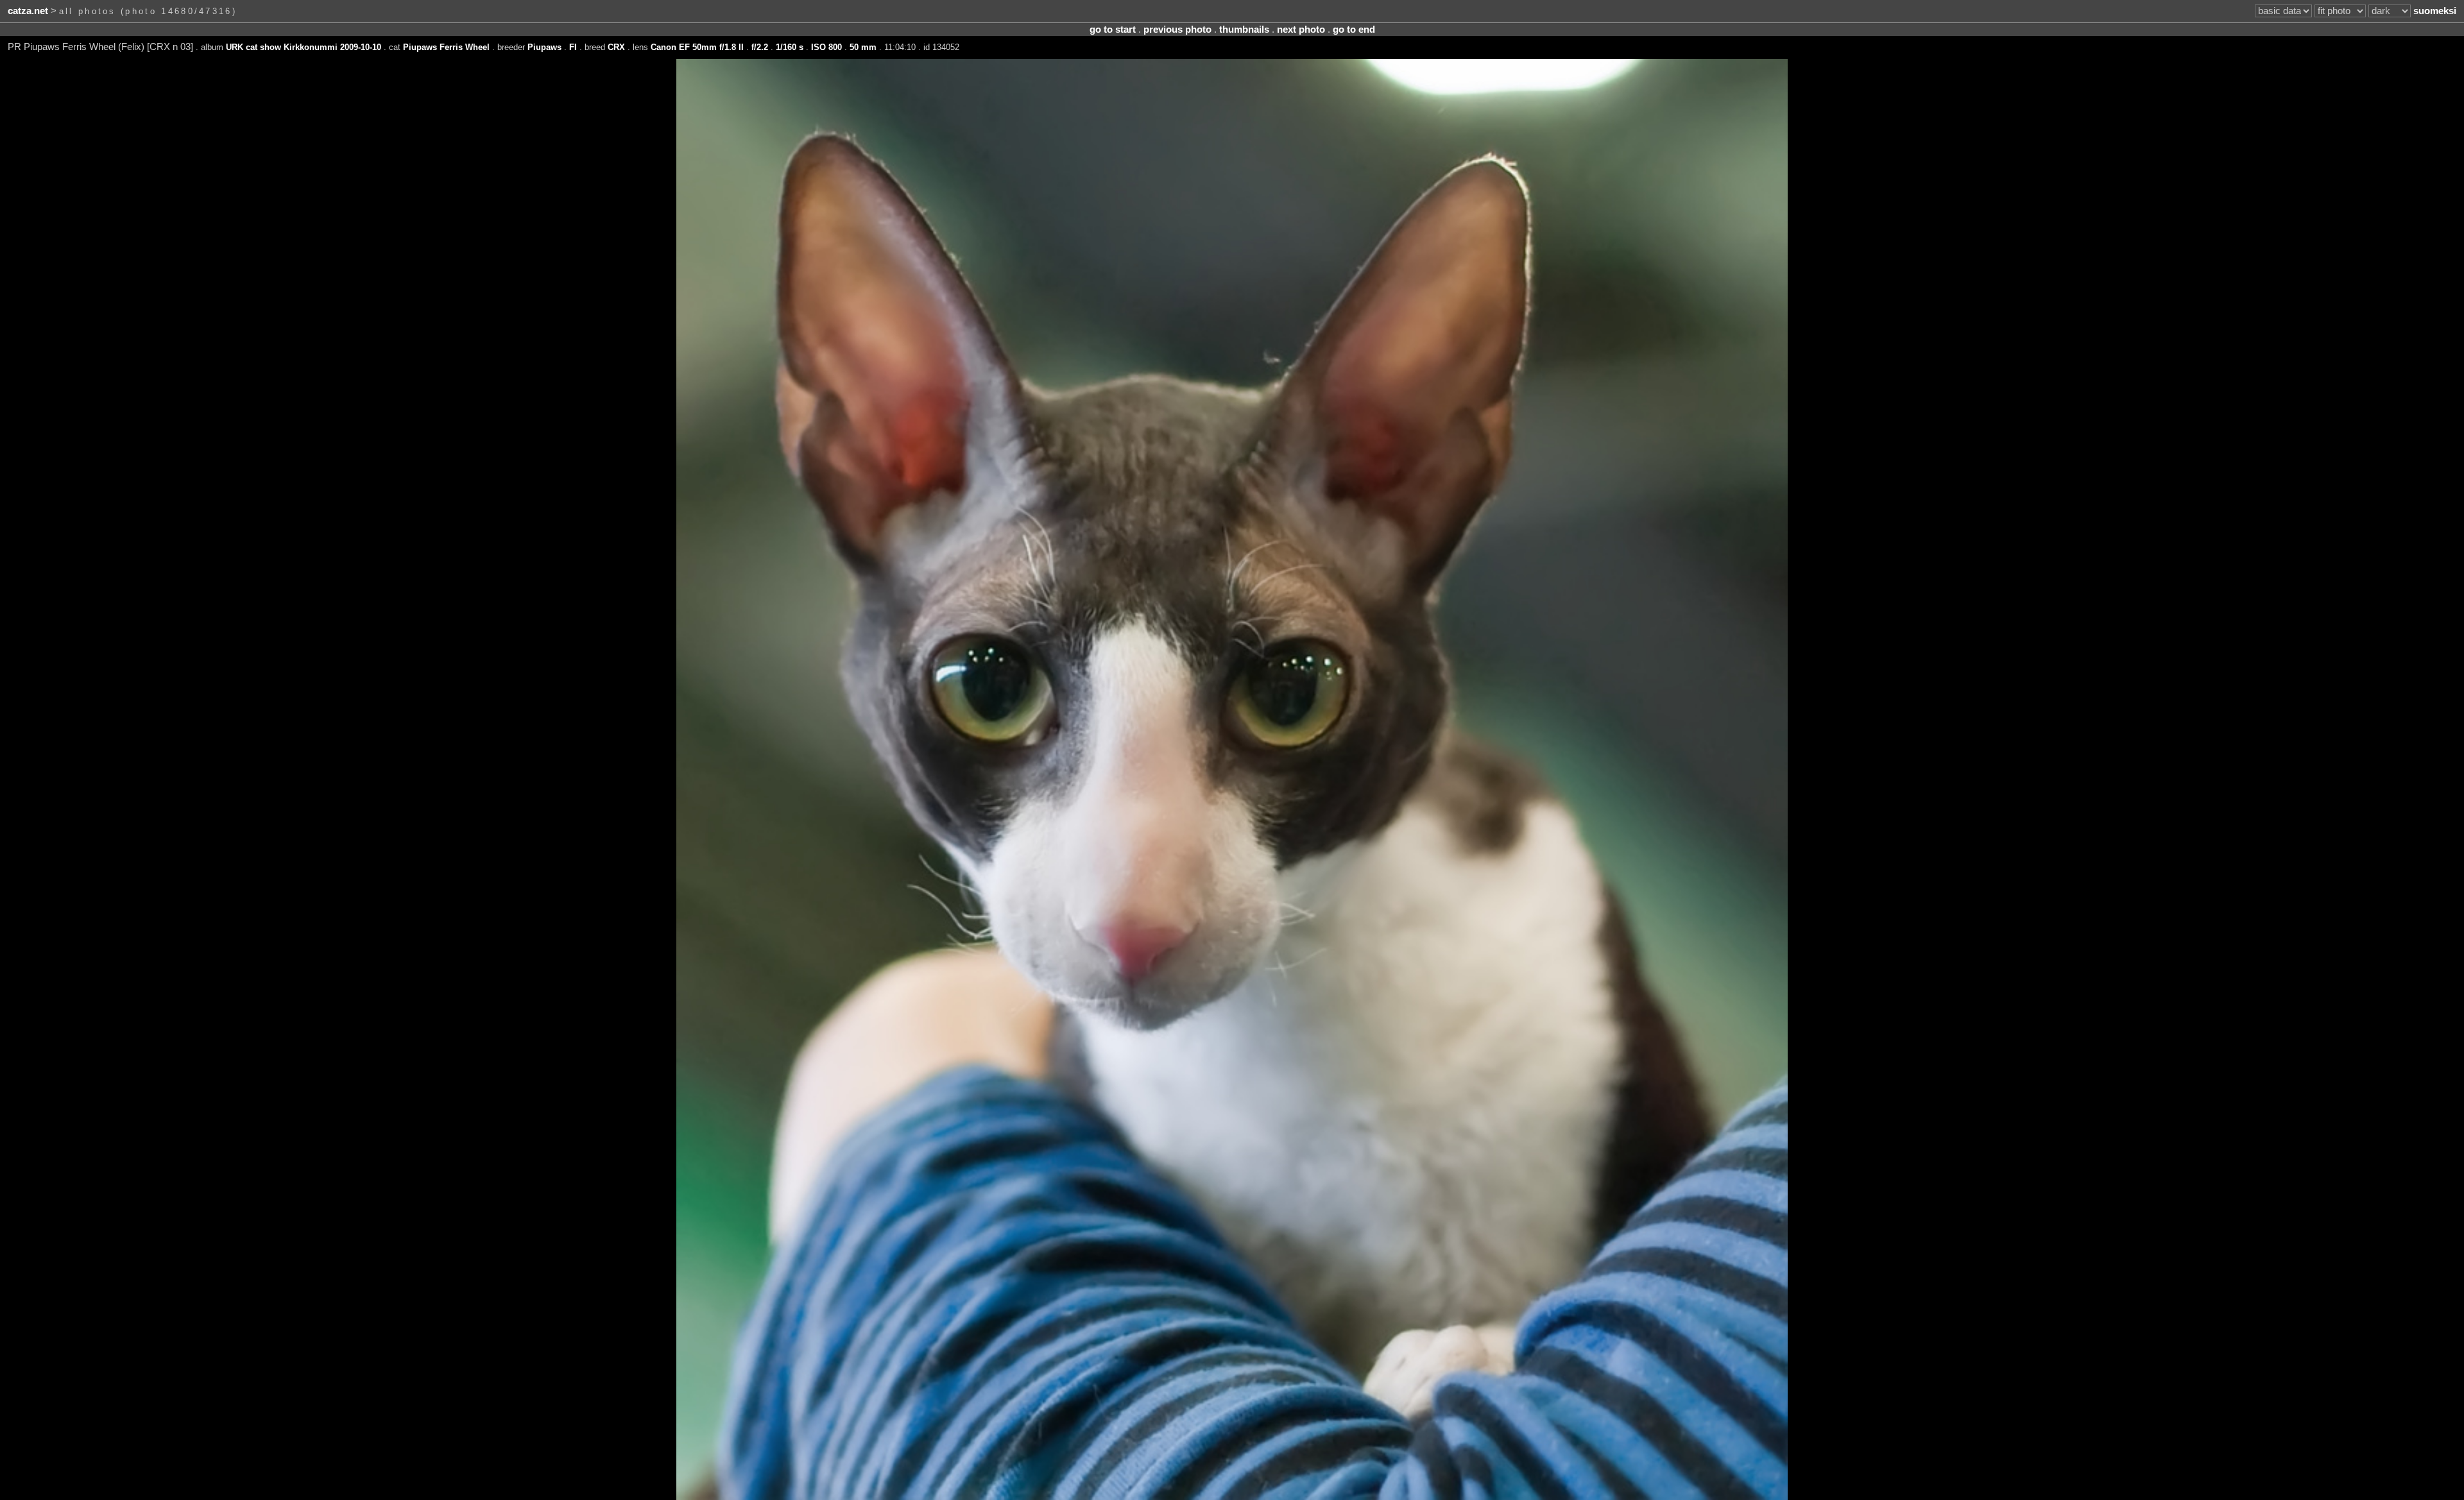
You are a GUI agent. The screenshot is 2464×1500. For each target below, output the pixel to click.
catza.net (28, 11)
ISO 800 (826, 47)
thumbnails (1244, 30)
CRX (616, 47)
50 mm (863, 47)
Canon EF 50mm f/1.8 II (697, 47)
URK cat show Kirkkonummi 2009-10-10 (304, 47)
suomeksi (2435, 11)
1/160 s (790, 47)
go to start (1113, 30)
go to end (1354, 30)
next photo (1301, 30)
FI (573, 47)
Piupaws (544, 47)
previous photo (1177, 30)
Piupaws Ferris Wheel (446, 47)
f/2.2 (760, 47)
